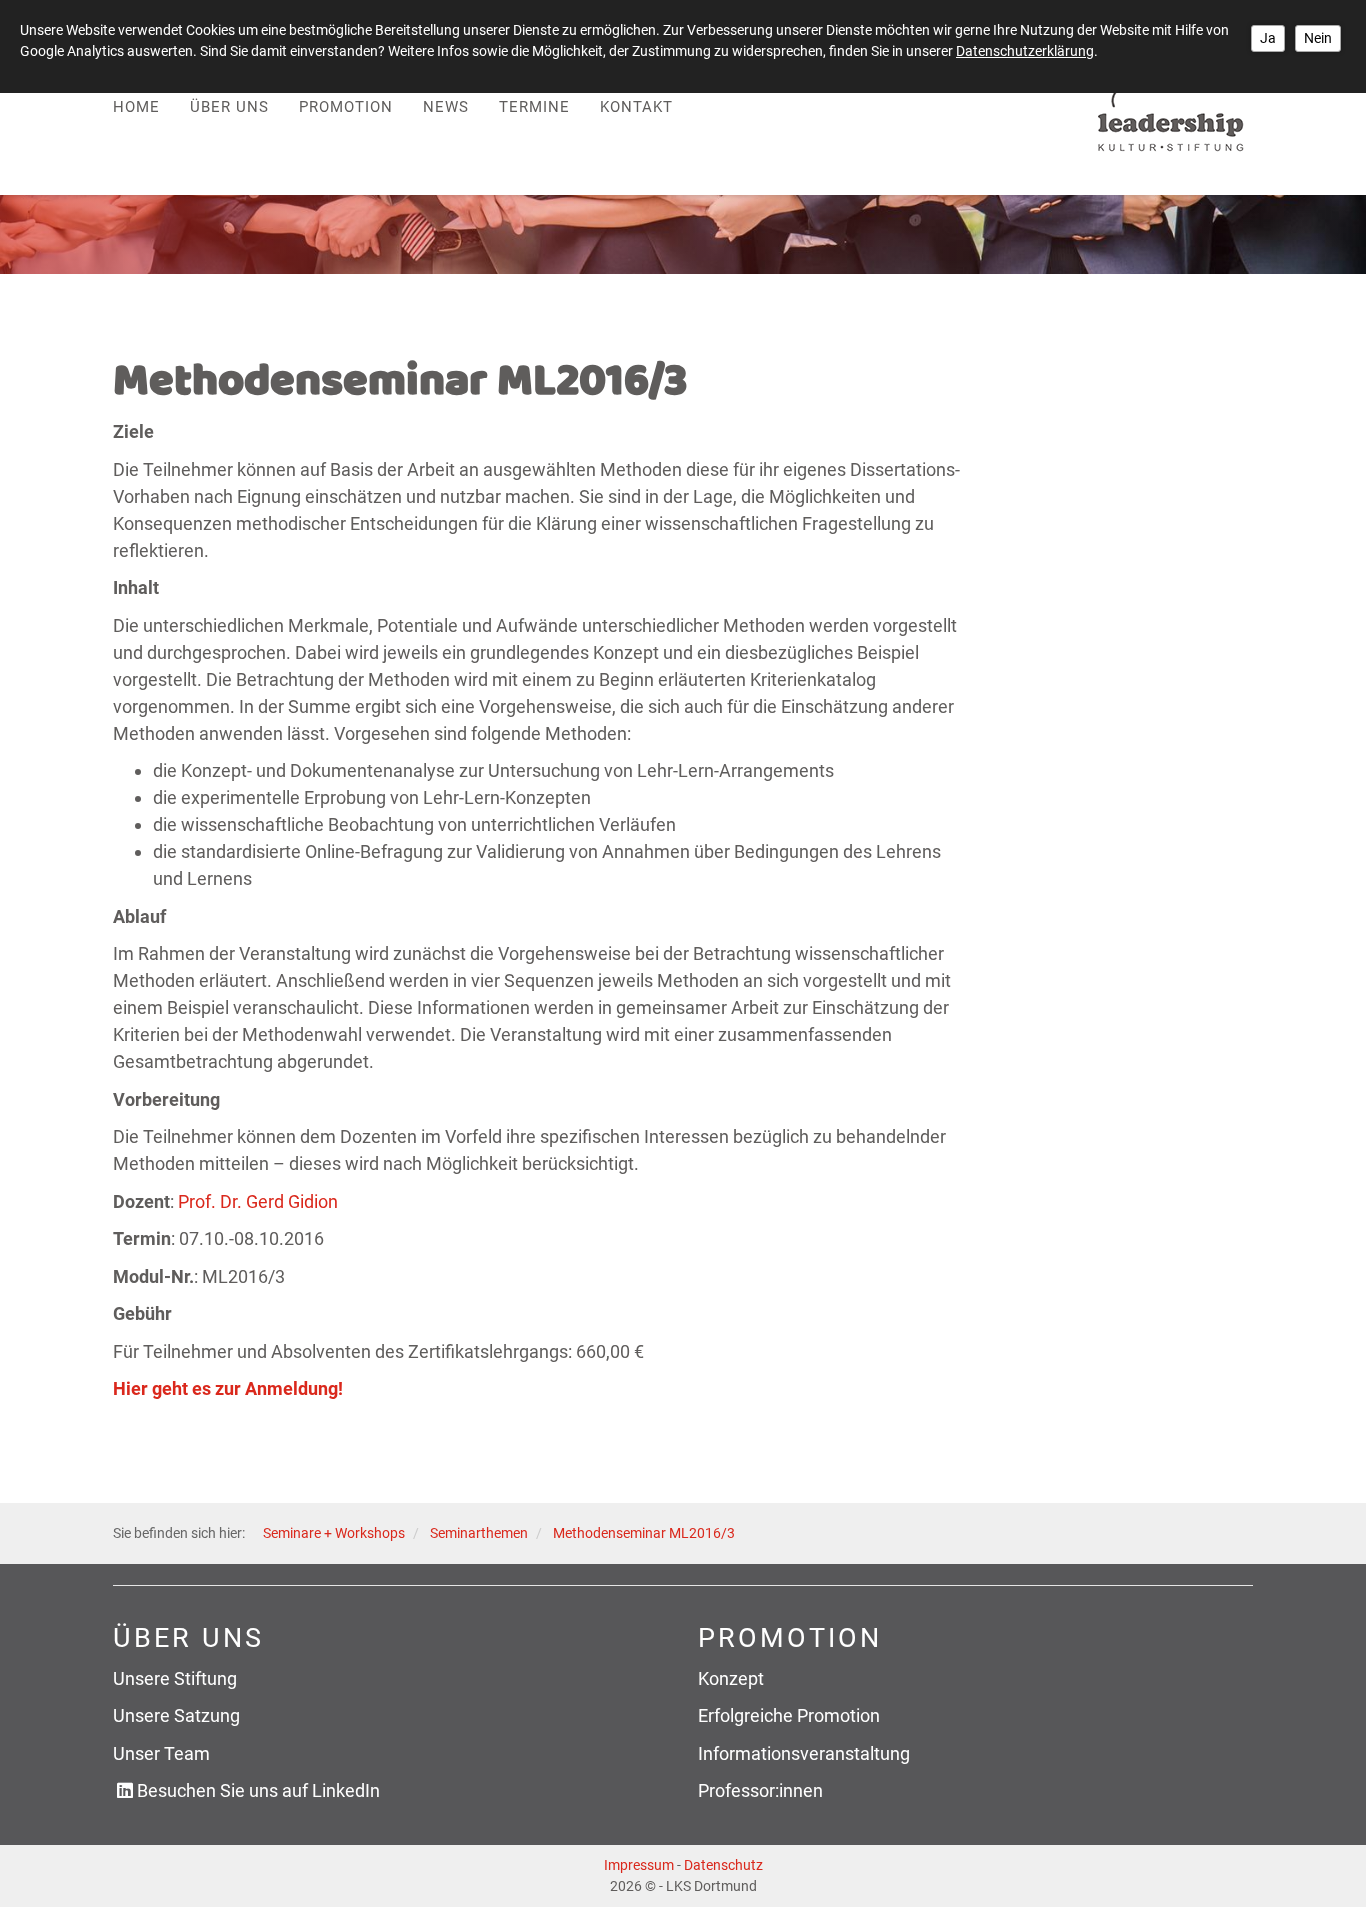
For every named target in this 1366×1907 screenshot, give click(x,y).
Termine (534, 107)
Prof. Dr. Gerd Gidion (258, 1201)
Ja (1268, 38)
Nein (1318, 38)
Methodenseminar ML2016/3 (644, 1533)
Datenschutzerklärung (1025, 51)
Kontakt (636, 107)
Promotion (346, 107)
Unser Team (161, 1753)
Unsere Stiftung (175, 1678)
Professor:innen (760, 1790)
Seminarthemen (479, 1533)
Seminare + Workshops (334, 1533)
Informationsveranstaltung (804, 1753)
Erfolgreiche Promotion (789, 1715)
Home (136, 107)
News (446, 107)
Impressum (639, 1865)
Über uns (229, 107)
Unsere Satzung (176, 1715)
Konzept (731, 1678)
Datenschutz (723, 1865)
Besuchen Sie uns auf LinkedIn (258, 1790)
